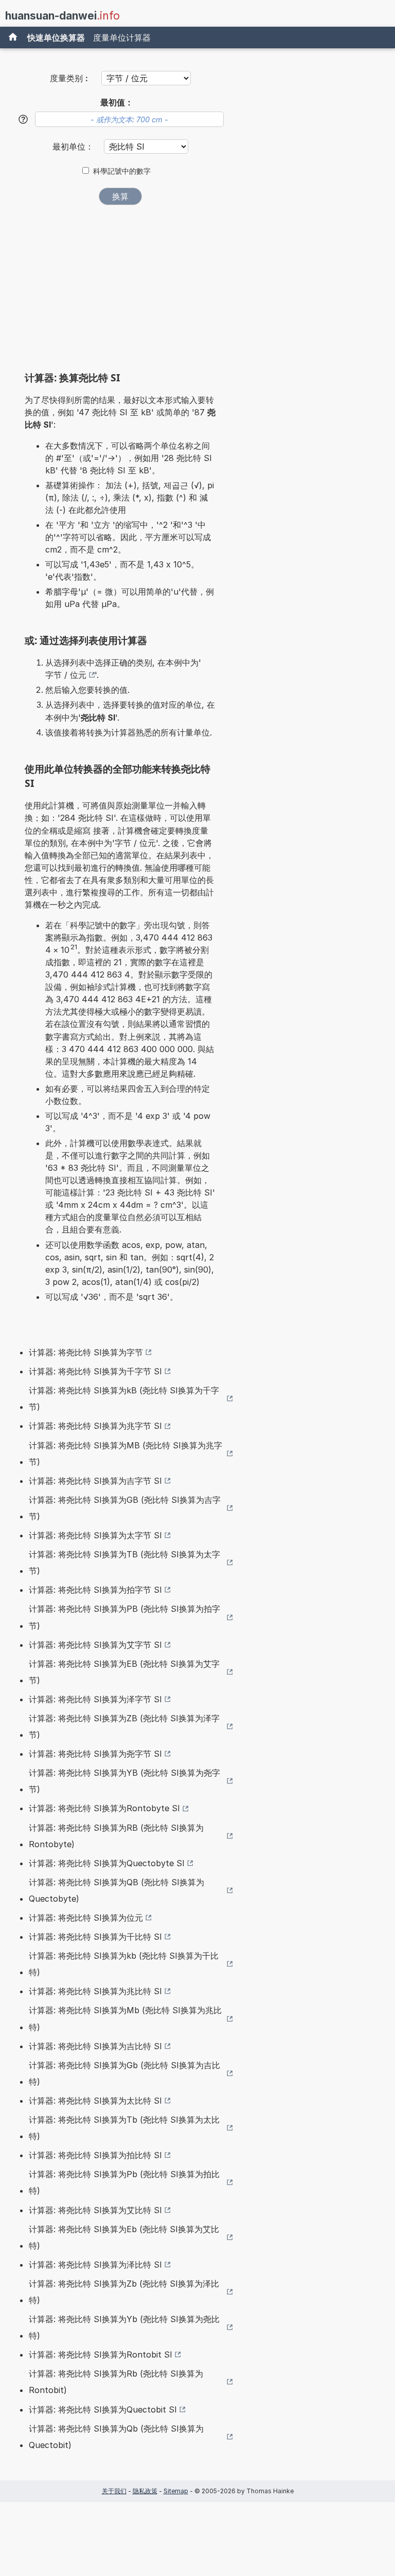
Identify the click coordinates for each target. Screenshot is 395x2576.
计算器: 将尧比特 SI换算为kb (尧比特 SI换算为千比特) (124, 1964)
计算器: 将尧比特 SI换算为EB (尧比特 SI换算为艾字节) (124, 1672)
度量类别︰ (70, 78)
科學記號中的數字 (122, 171)
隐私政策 (145, 2491)
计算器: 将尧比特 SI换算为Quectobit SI (103, 2409)
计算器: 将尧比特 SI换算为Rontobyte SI (104, 1808)
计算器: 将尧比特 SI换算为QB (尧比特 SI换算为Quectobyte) (116, 1890)
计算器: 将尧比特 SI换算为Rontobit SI (101, 2354)
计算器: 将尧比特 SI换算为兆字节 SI (95, 1426)
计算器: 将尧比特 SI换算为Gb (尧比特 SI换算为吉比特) (124, 2073)
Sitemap (176, 2491)
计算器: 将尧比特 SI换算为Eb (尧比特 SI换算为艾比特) (124, 2237)
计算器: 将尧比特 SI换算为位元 (86, 1918)
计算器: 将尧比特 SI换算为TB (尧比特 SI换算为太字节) (124, 1562)
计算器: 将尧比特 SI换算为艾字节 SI (95, 1645)
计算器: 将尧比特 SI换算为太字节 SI (95, 1535)
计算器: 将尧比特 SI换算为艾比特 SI (95, 2210)
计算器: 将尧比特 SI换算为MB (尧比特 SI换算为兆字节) (125, 1453)
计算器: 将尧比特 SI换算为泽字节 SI (95, 1699)
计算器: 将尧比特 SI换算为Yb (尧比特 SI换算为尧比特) (124, 2327)
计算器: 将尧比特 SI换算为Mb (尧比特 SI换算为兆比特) (125, 2018)
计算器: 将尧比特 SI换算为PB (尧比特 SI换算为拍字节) (124, 1617)
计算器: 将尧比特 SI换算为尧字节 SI (95, 1754)
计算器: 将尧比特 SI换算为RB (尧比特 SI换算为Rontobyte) (116, 1836)
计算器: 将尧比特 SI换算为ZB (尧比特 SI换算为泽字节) (124, 1726)
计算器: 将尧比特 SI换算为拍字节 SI (95, 1590)
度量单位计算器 (122, 38)
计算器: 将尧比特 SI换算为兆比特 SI (95, 1991)
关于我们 (114, 2491)
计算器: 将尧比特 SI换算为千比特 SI (95, 1937)
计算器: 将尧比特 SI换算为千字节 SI (95, 1371)
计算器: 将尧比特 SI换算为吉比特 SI (95, 2046)
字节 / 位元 (66, 675)
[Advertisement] (120, 292)
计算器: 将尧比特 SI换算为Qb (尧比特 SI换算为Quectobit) (116, 2437)
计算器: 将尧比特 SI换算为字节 (86, 1352)
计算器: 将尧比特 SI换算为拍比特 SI (95, 2155)
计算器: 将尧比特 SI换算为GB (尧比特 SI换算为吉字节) (125, 1508)
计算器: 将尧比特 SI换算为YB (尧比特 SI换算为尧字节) (124, 1781)
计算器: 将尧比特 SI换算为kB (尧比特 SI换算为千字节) (124, 1399)
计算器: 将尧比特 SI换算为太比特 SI (95, 2101)
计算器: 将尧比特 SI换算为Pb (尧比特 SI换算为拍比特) (124, 2182)
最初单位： (74, 146)
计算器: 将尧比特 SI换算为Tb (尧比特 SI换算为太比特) (124, 2128)
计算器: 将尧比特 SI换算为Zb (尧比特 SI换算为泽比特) (124, 2292)
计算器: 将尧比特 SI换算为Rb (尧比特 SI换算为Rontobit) (116, 2382)
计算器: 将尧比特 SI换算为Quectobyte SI (107, 1863)
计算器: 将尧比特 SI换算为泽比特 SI (95, 2265)
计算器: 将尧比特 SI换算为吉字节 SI (95, 1481)
